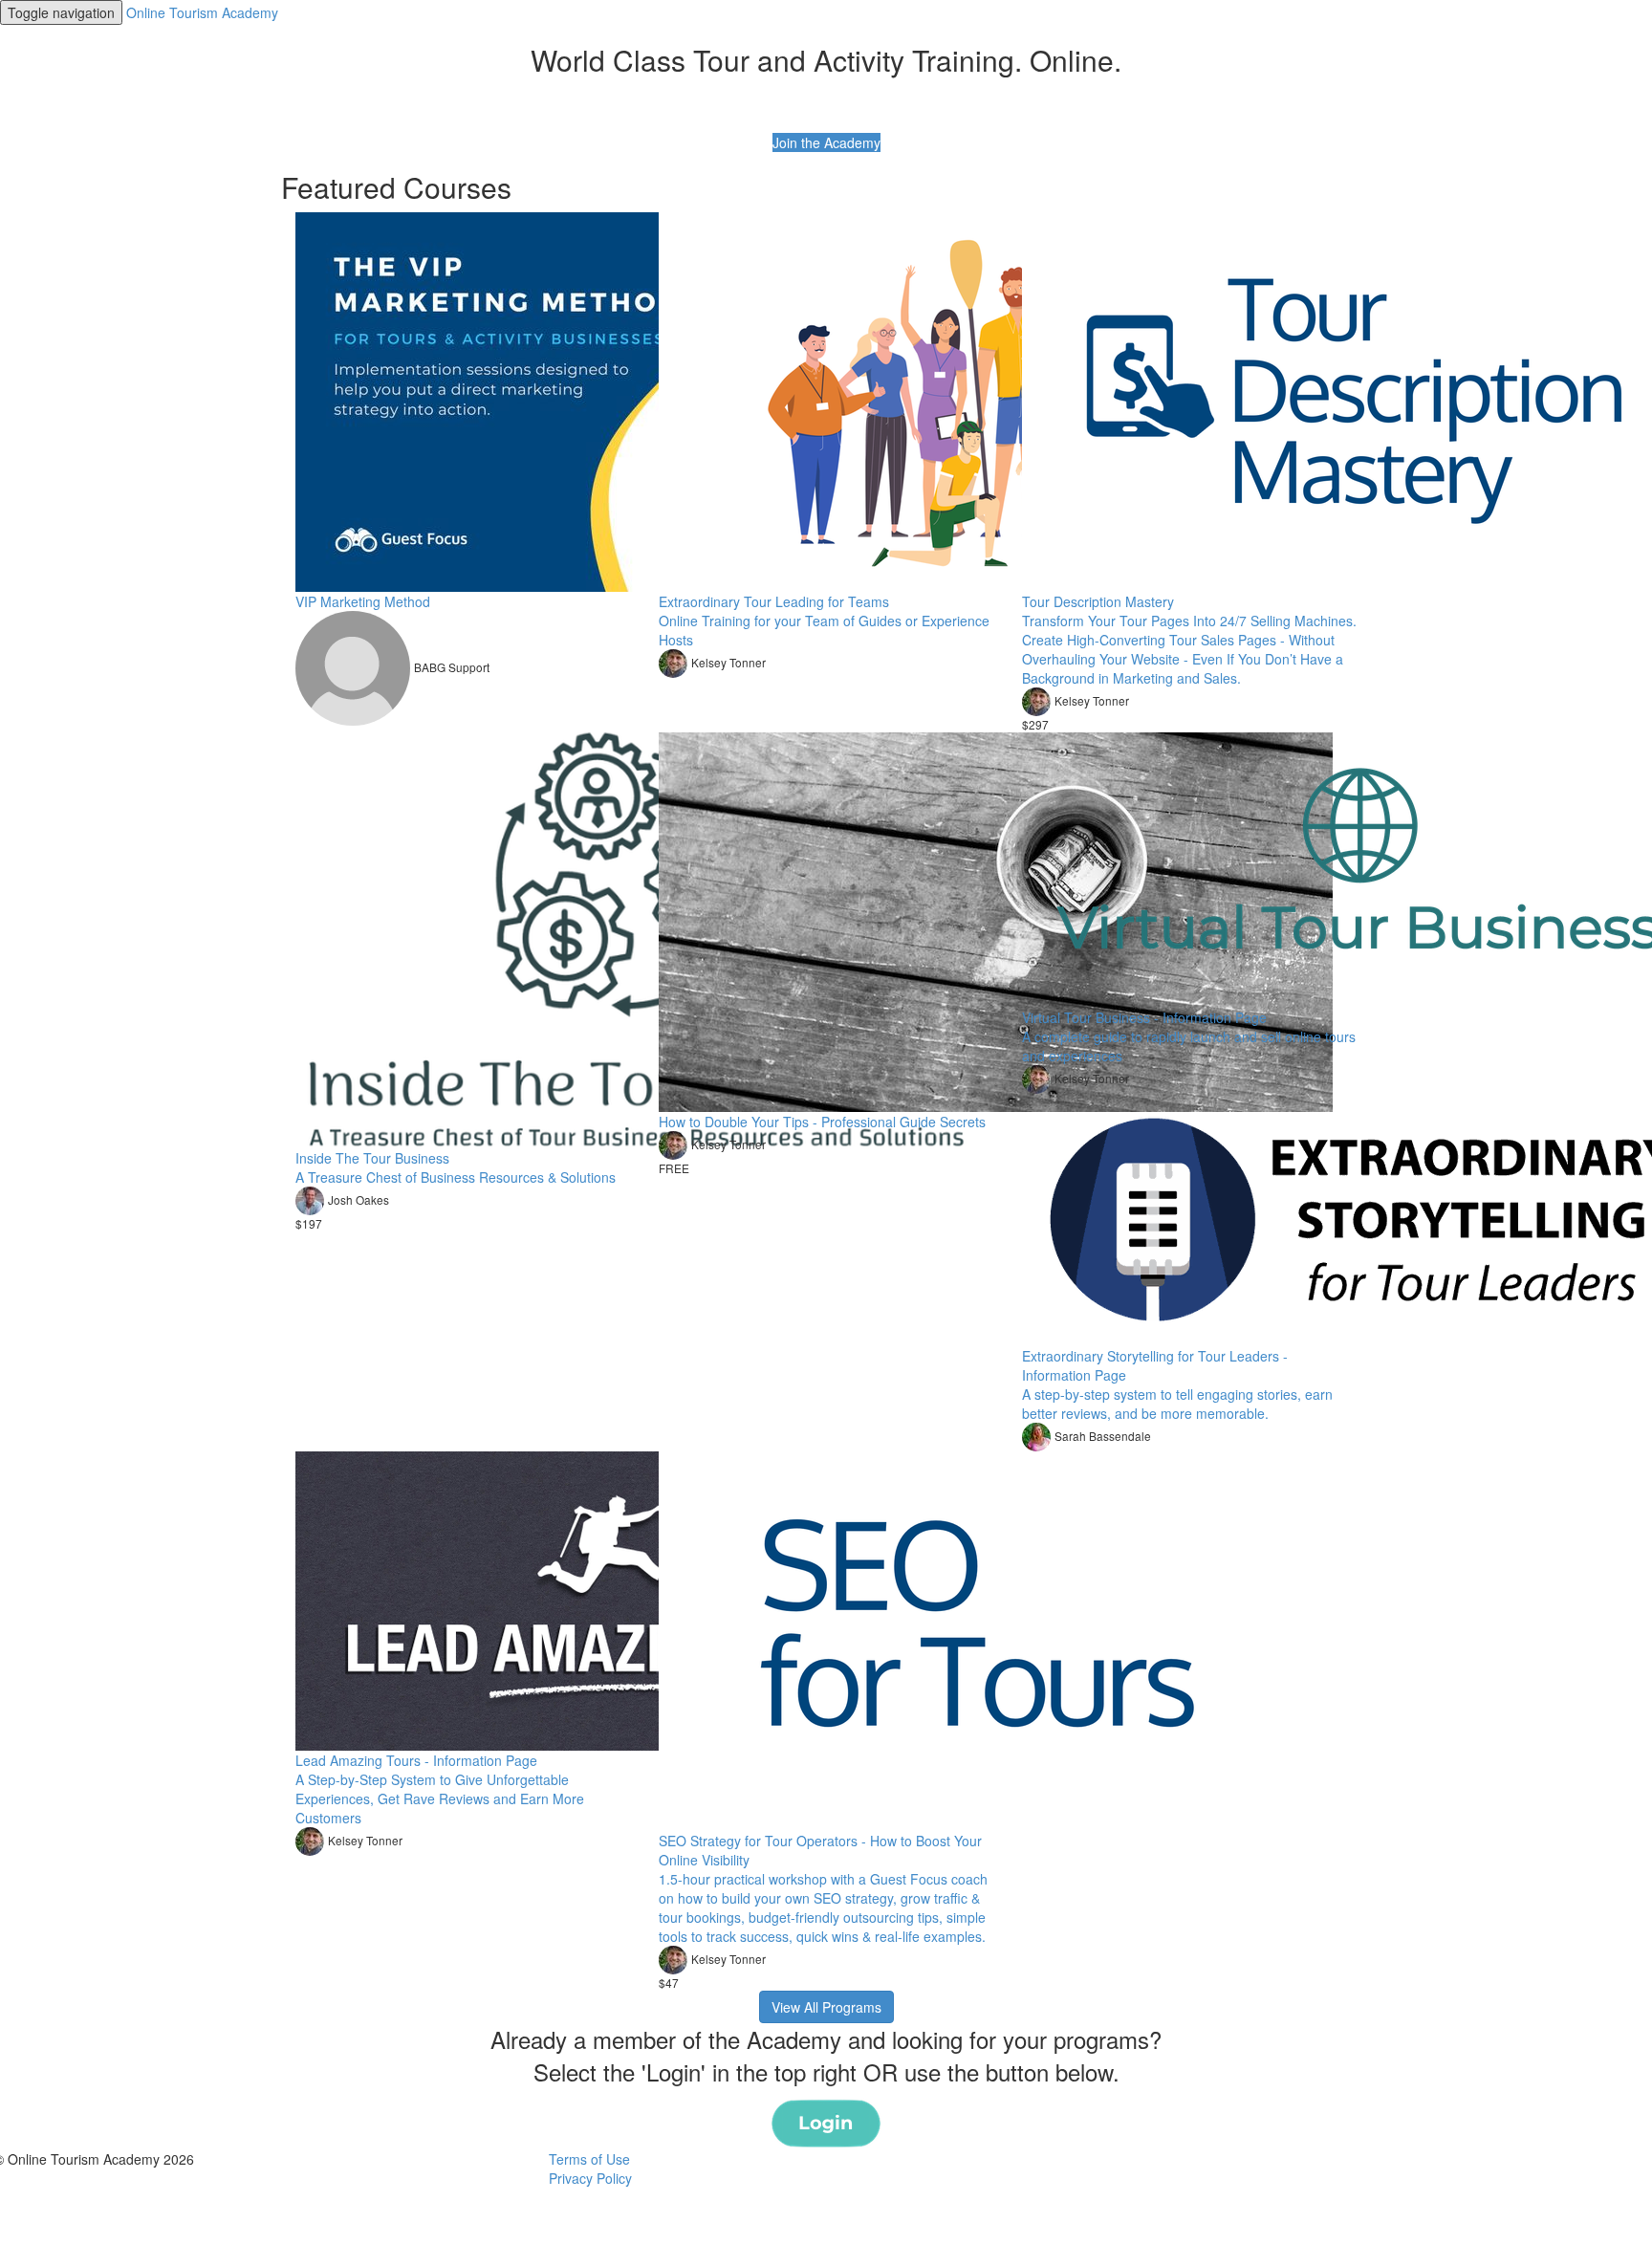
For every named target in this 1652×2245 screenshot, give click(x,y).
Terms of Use (589, 2159)
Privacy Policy (590, 2178)
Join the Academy (826, 142)
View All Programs (826, 2007)
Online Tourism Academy (202, 12)
